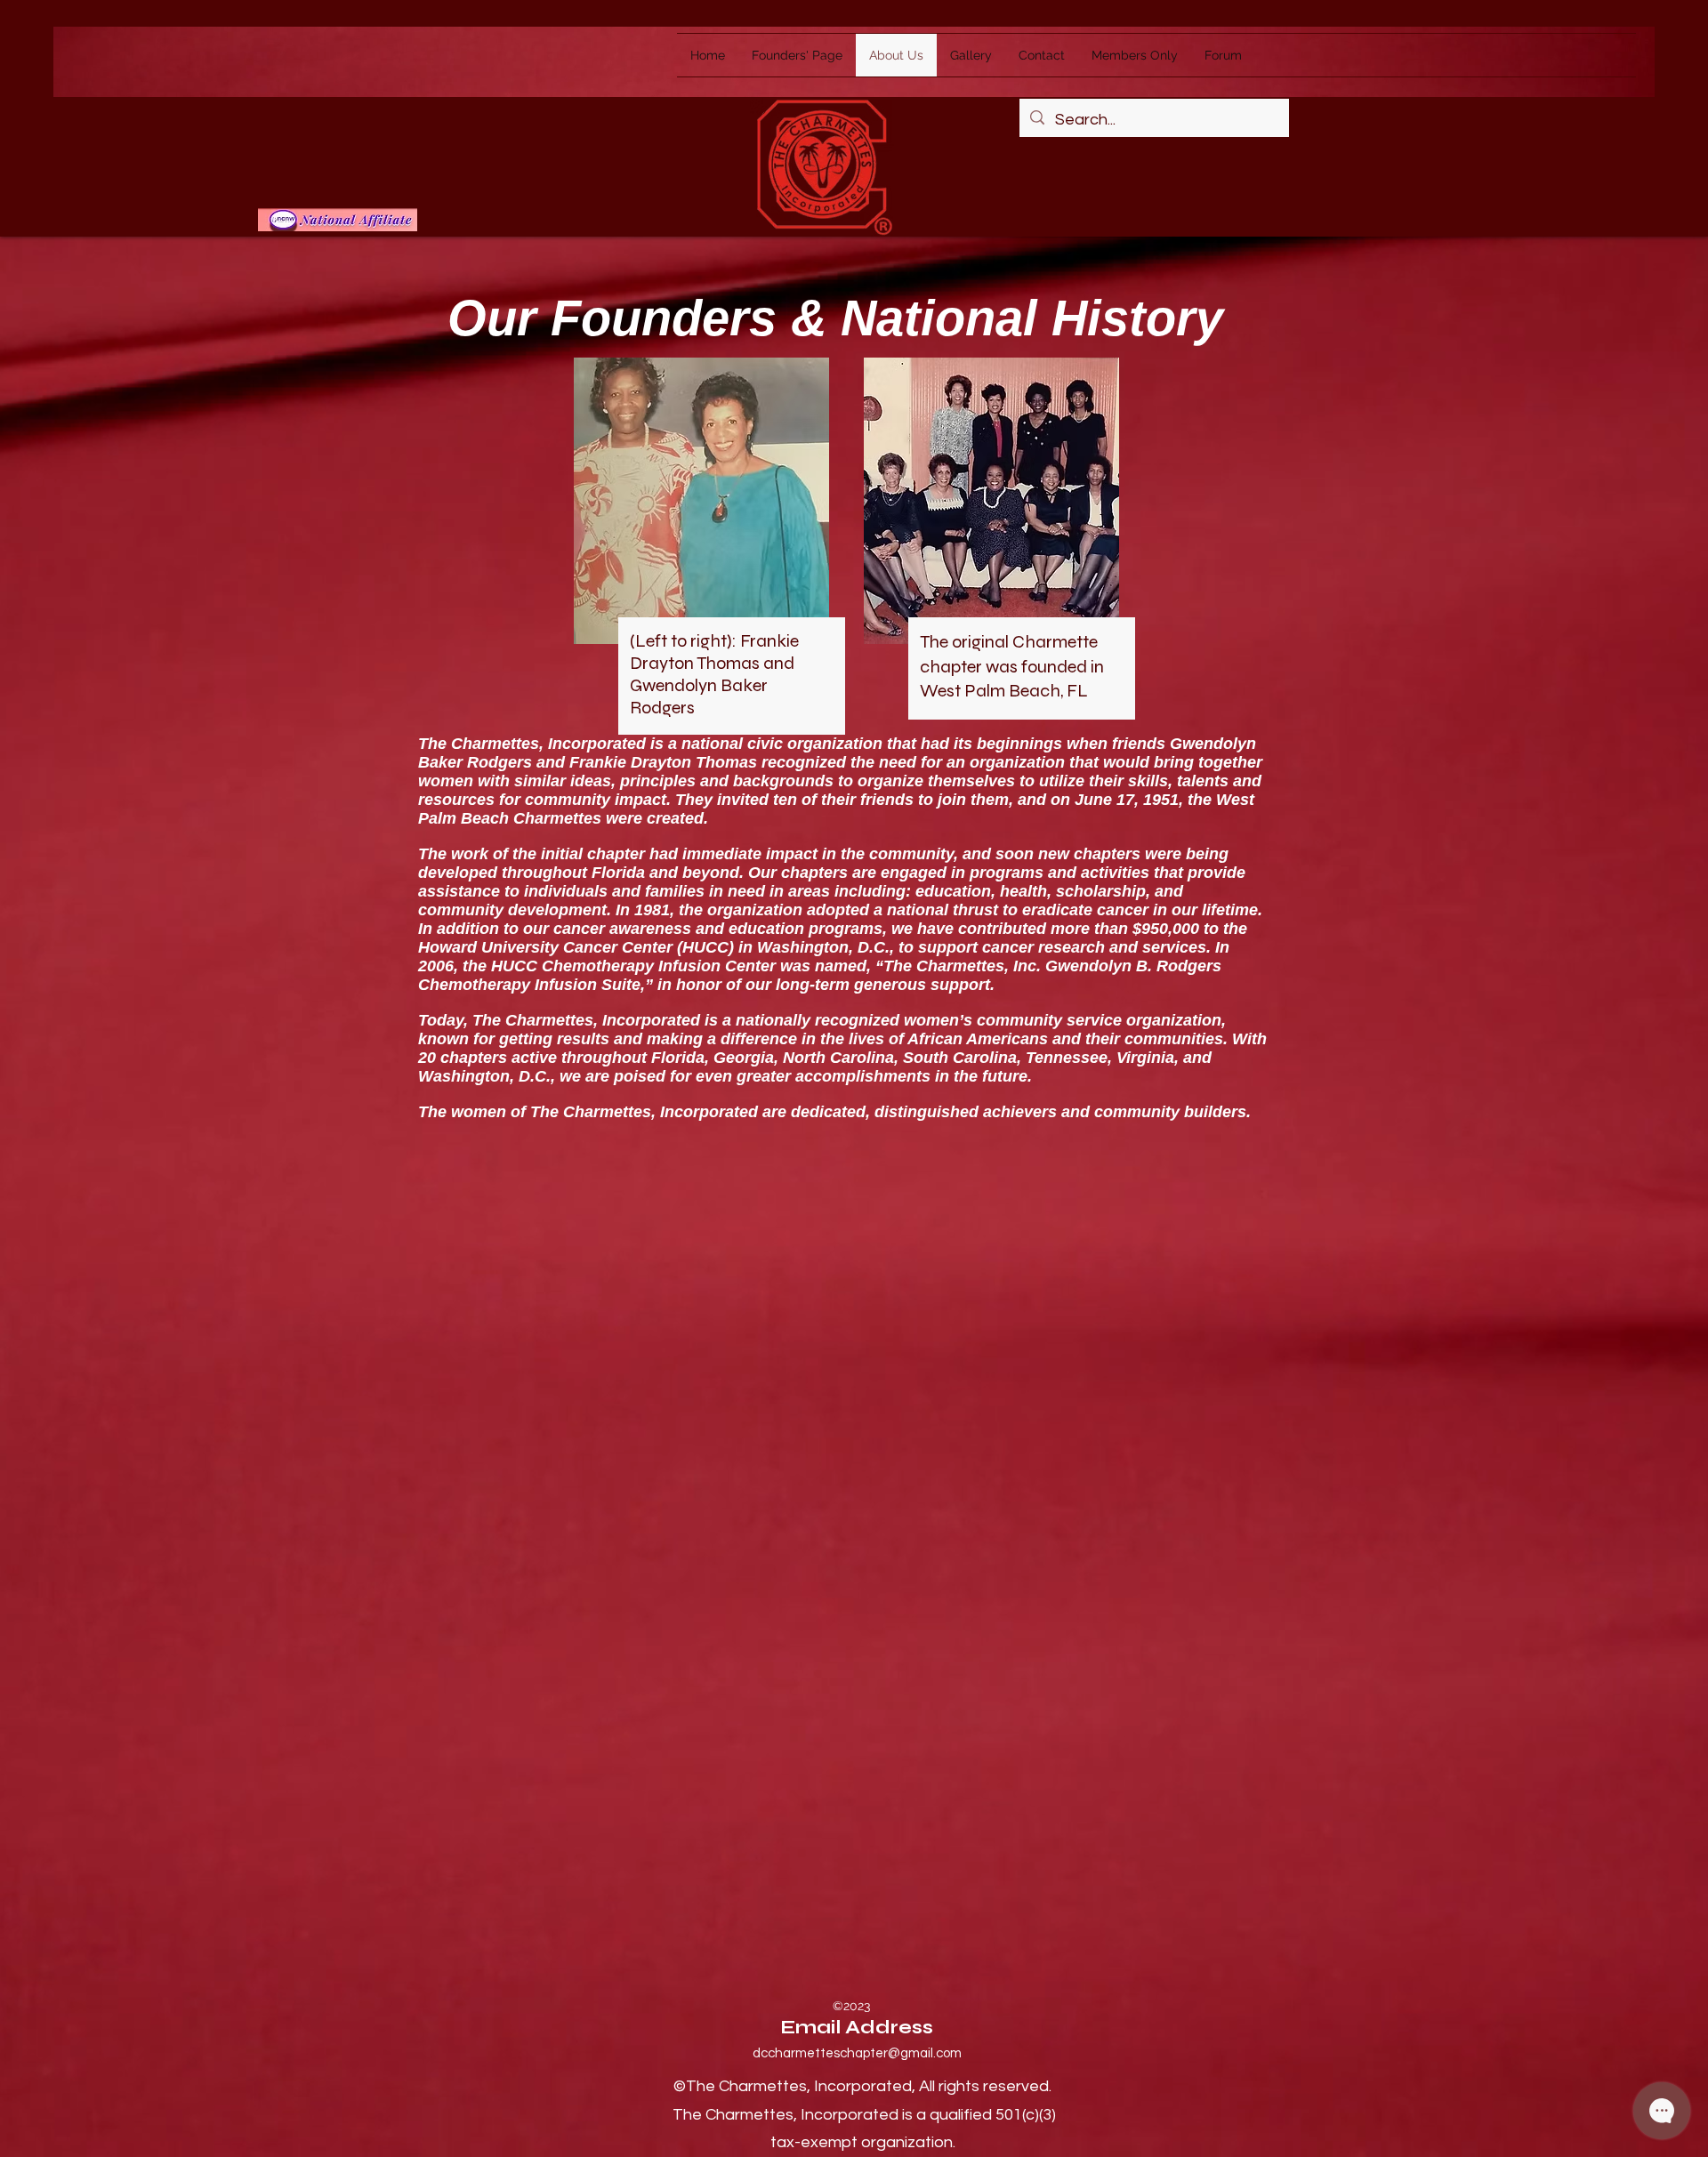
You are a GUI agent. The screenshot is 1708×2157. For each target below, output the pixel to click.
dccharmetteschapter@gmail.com (857, 2053)
